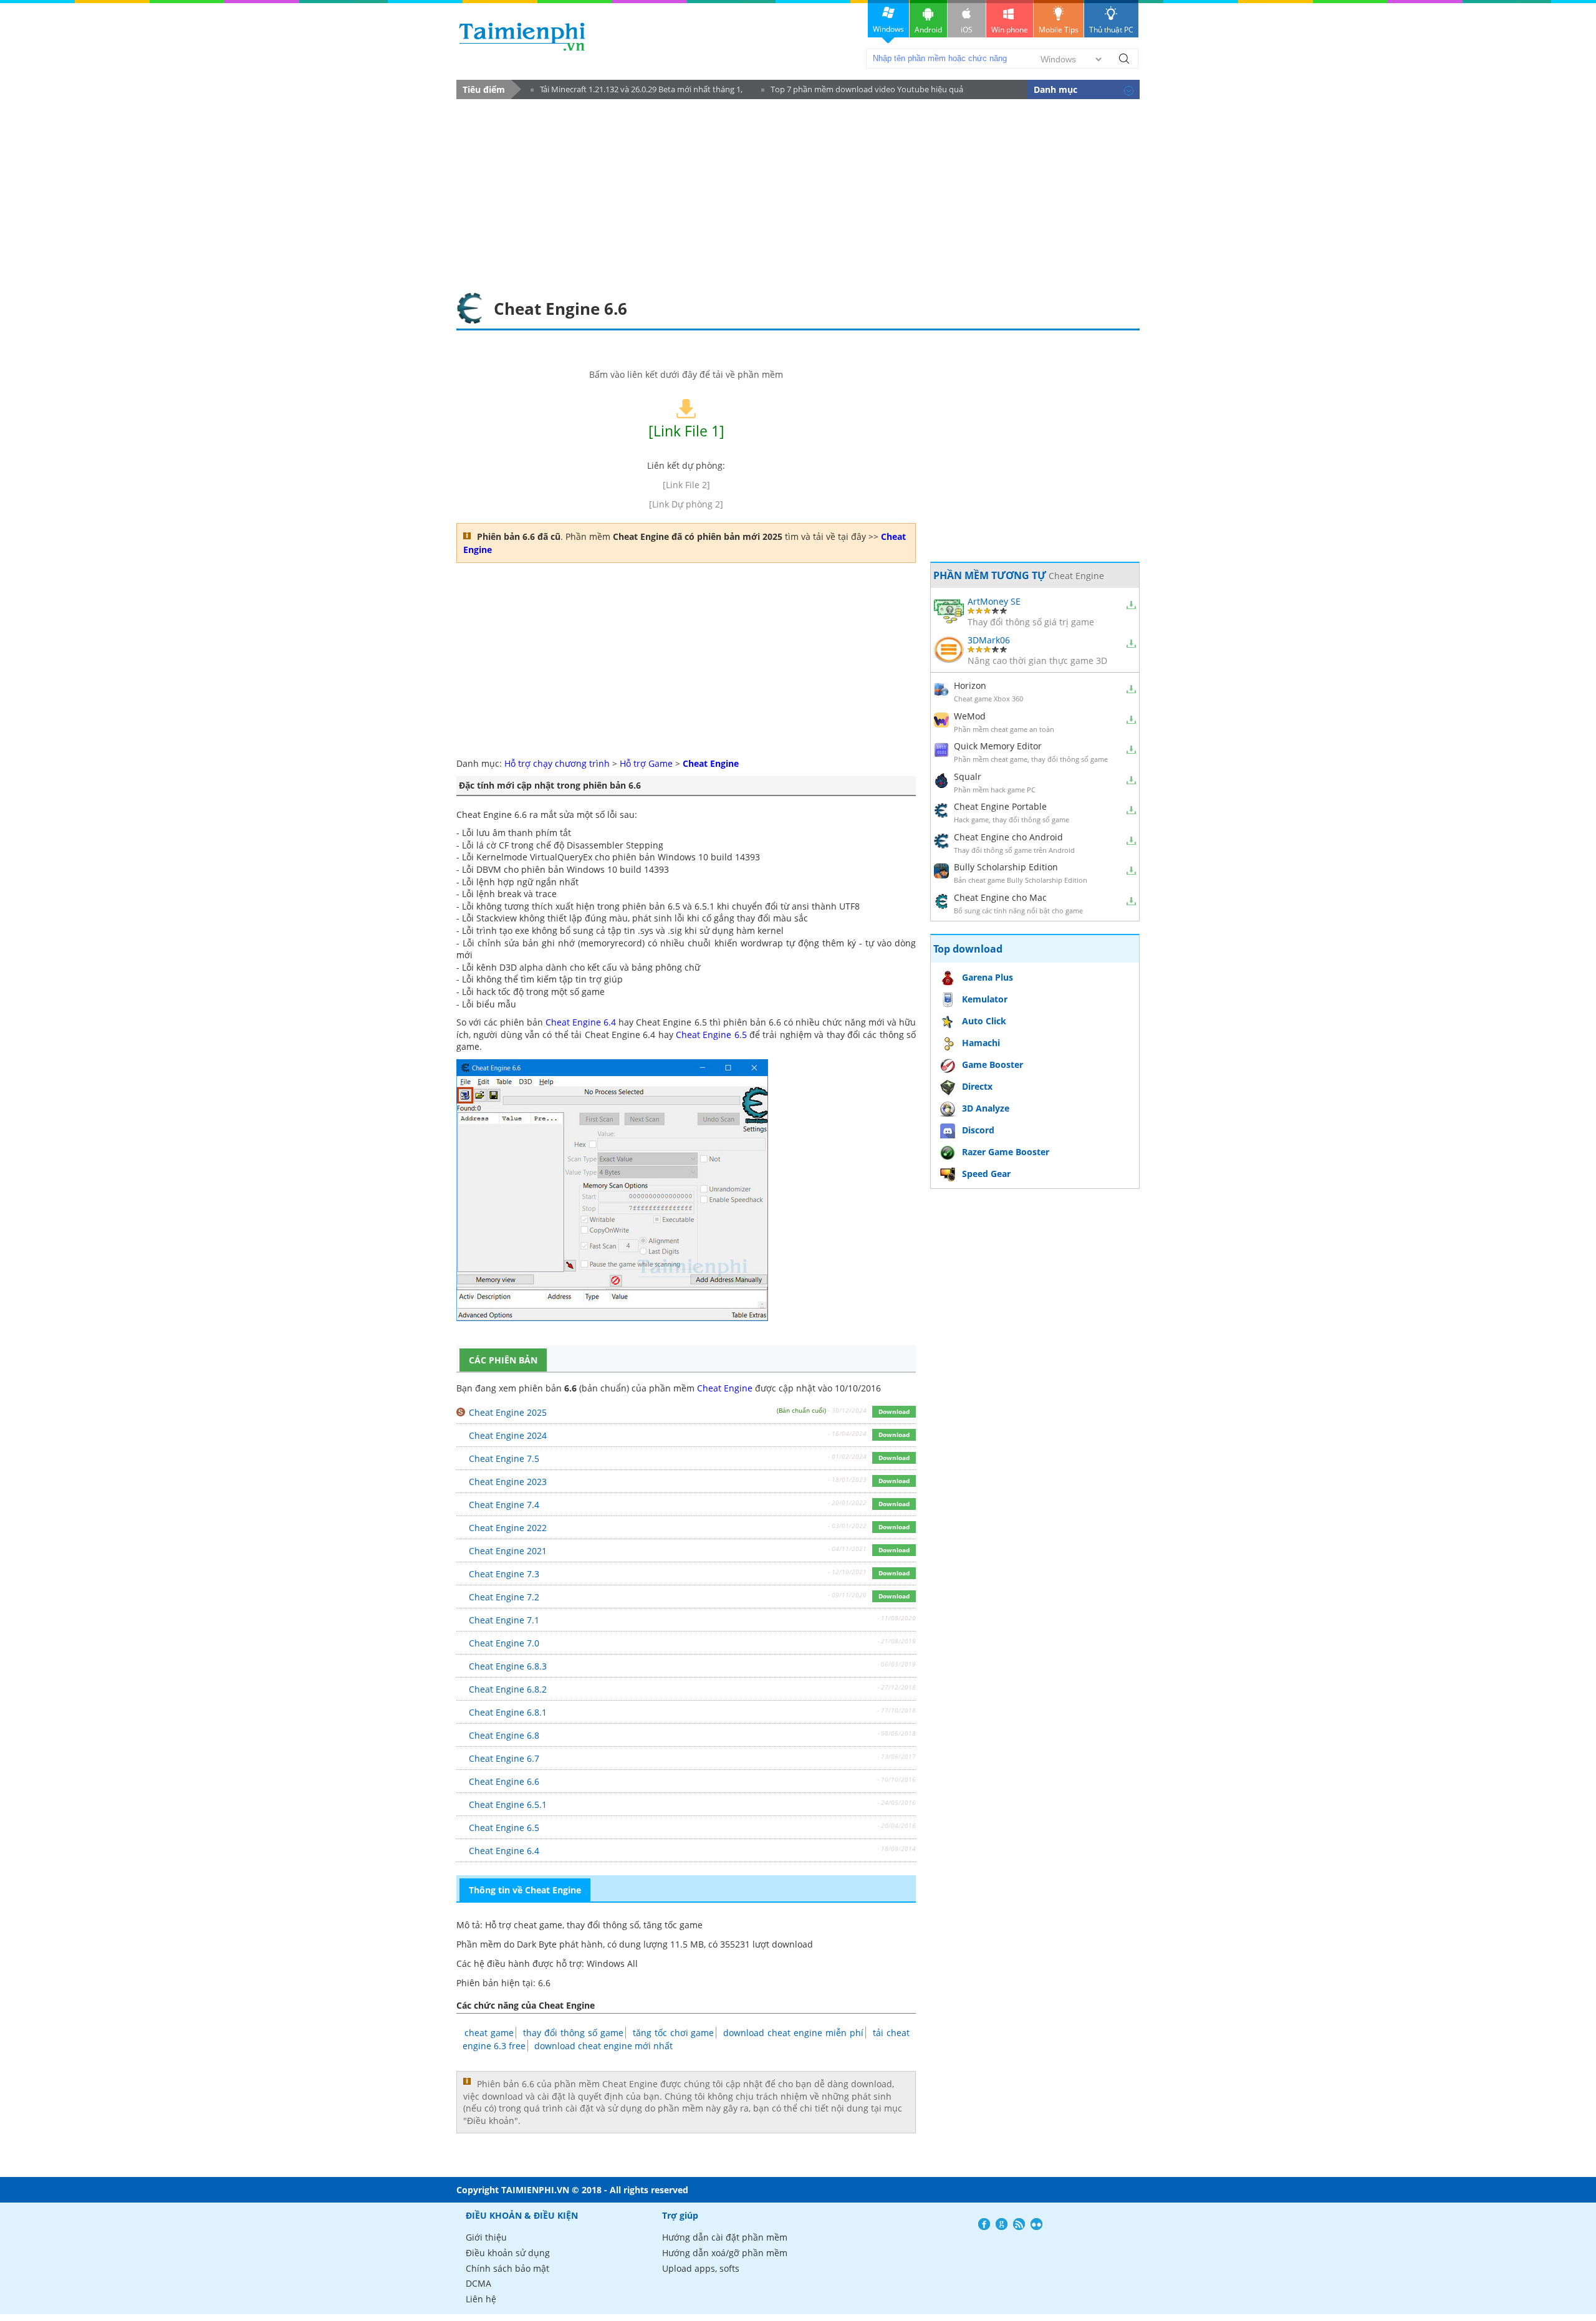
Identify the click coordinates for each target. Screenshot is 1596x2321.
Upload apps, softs (701, 2268)
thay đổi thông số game (573, 2033)
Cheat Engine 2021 (508, 1551)
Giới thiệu (486, 2237)
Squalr (968, 776)
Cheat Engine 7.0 (504, 1643)
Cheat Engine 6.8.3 (508, 1666)
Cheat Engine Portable (1000, 806)
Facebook (984, 2224)
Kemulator (985, 999)
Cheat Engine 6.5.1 (508, 1804)
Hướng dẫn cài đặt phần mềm (725, 2237)
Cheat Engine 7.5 (504, 1458)
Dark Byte (537, 1944)
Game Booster (993, 1064)
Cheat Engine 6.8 (504, 1735)
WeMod (970, 716)
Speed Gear (986, 1174)
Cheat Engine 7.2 (504, 1597)
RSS (1019, 2224)
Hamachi (981, 1043)
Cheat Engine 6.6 (504, 1781)
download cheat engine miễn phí (793, 2033)
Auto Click (984, 1021)
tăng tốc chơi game (674, 2033)
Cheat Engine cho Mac (1000, 897)
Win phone (1010, 30)
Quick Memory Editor (998, 746)
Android (928, 30)
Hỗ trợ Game (646, 763)
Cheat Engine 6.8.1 (508, 1712)
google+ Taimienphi (1002, 2224)
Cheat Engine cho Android (1008, 837)
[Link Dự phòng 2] (686, 504)
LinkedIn (1036, 2224)
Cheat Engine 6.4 (581, 1022)
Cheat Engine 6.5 (711, 1035)
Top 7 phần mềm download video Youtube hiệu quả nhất (862, 91)
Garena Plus (988, 977)
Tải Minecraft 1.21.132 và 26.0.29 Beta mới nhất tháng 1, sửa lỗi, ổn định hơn (637, 91)
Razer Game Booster (1006, 1152)
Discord (978, 1130)
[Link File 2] (686, 485)
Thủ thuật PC (1111, 30)
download (522, 36)
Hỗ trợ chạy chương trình (557, 763)
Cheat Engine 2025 (508, 1412)
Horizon (970, 685)
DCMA (478, 2283)
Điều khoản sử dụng (508, 2253)
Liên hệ (481, 2299)
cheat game (489, 2033)
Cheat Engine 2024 (508, 1435)
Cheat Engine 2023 (508, 1482)
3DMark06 (989, 640)
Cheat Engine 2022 (508, 1528)
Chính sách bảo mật (507, 2268)
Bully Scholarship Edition (1006, 867)
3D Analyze (986, 1108)
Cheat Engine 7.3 (504, 1574)
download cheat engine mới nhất (603, 2046)
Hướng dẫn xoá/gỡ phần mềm (725, 2253)
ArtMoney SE (994, 601)
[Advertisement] (798, 193)
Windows (888, 29)
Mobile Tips (1059, 30)
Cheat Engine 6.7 (504, 1758)
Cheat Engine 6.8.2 (508, 1689)
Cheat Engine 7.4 (504, 1505)
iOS (967, 30)
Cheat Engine (725, 1388)
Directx (977, 1086)
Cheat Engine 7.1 (504, 1620)
